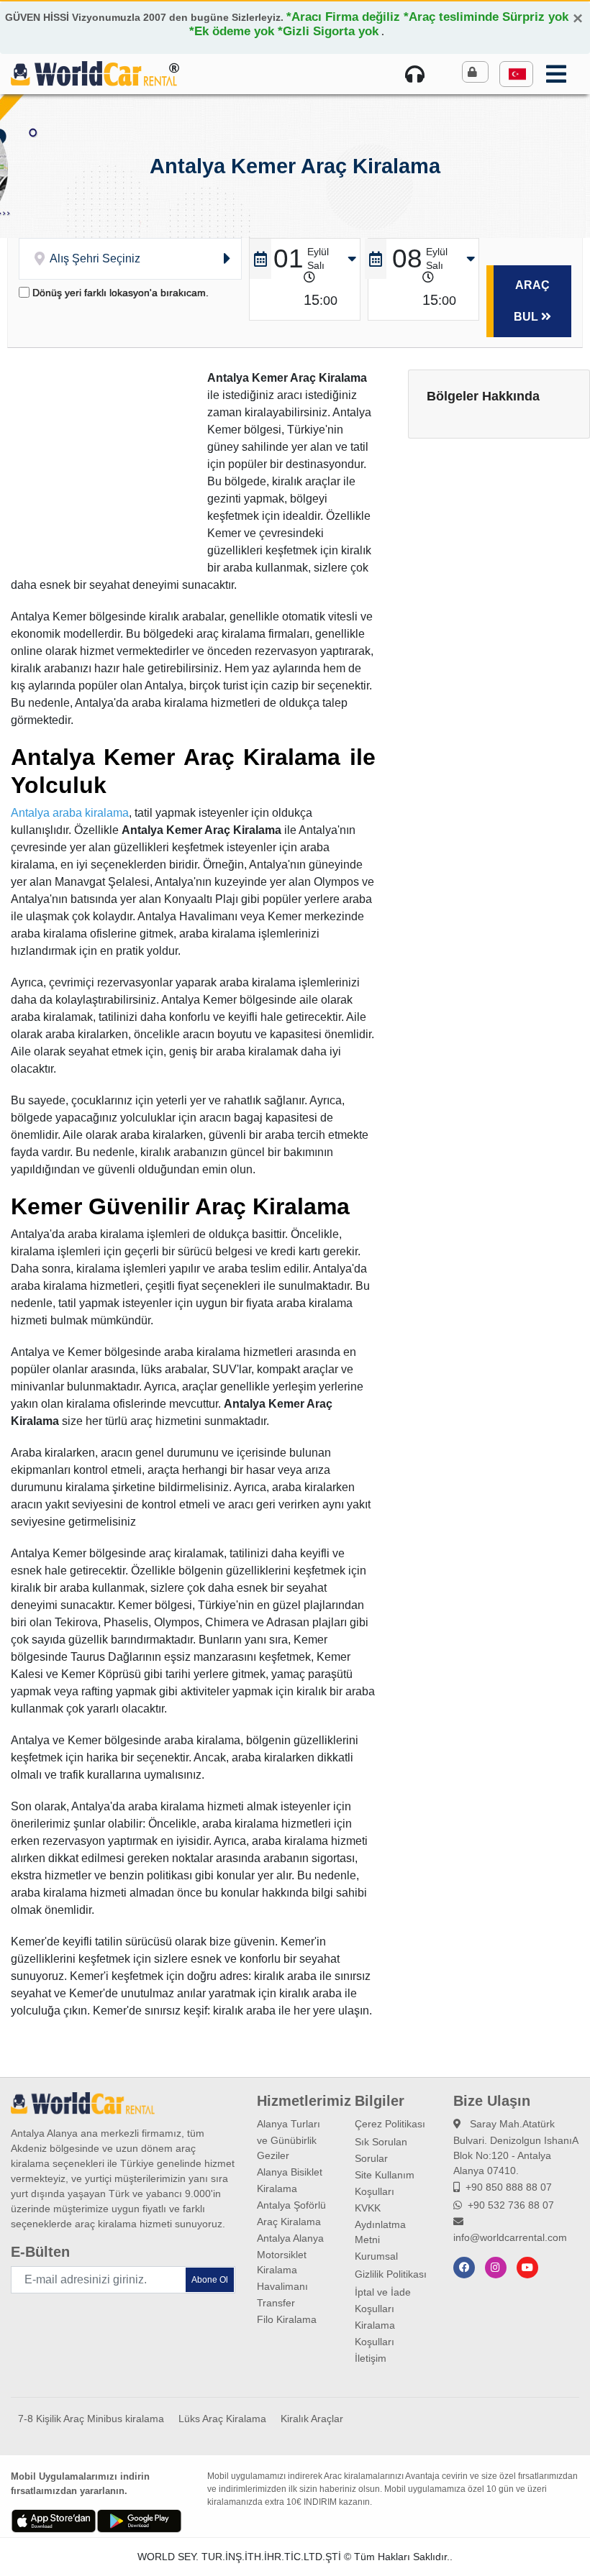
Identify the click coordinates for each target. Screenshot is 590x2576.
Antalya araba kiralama (70, 813)
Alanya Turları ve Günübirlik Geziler (289, 2140)
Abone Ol (210, 2280)
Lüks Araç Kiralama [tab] (222, 2419)
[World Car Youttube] (527, 2268)
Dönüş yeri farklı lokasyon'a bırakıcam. (121, 293)
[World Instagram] (496, 2268)
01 (289, 258)
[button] (516, 74)
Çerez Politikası (390, 2124)
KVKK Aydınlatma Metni (380, 2224)
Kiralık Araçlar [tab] (312, 2419)
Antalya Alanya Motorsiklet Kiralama (290, 2254)
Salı (316, 265)
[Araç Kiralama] (94, 73)
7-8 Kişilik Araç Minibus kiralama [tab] (91, 2419)
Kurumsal (376, 2256)
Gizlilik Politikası (391, 2274)
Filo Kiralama (287, 2319)
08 (407, 258)
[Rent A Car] (418, 74)
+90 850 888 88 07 (509, 2187)
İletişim (371, 2358)
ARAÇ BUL (532, 301)
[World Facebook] (464, 2268)
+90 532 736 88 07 (511, 2205)
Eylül (318, 252)
